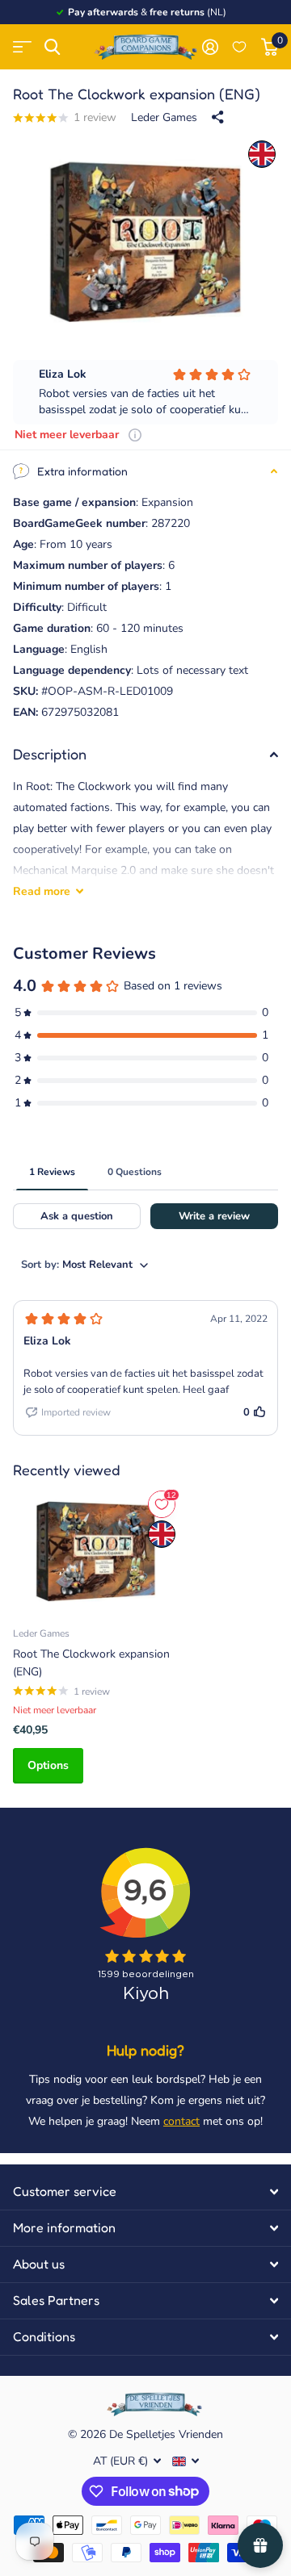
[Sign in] (210, 47)
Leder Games (164, 117)
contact (181, 2121)
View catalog (22, 47)
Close (145, 2192)
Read (42, 891)
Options (48, 1765)
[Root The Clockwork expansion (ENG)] (95, 1550)
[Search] (52, 47)
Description (50, 754)
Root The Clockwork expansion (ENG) (91, 1662)
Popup (135, 435)
